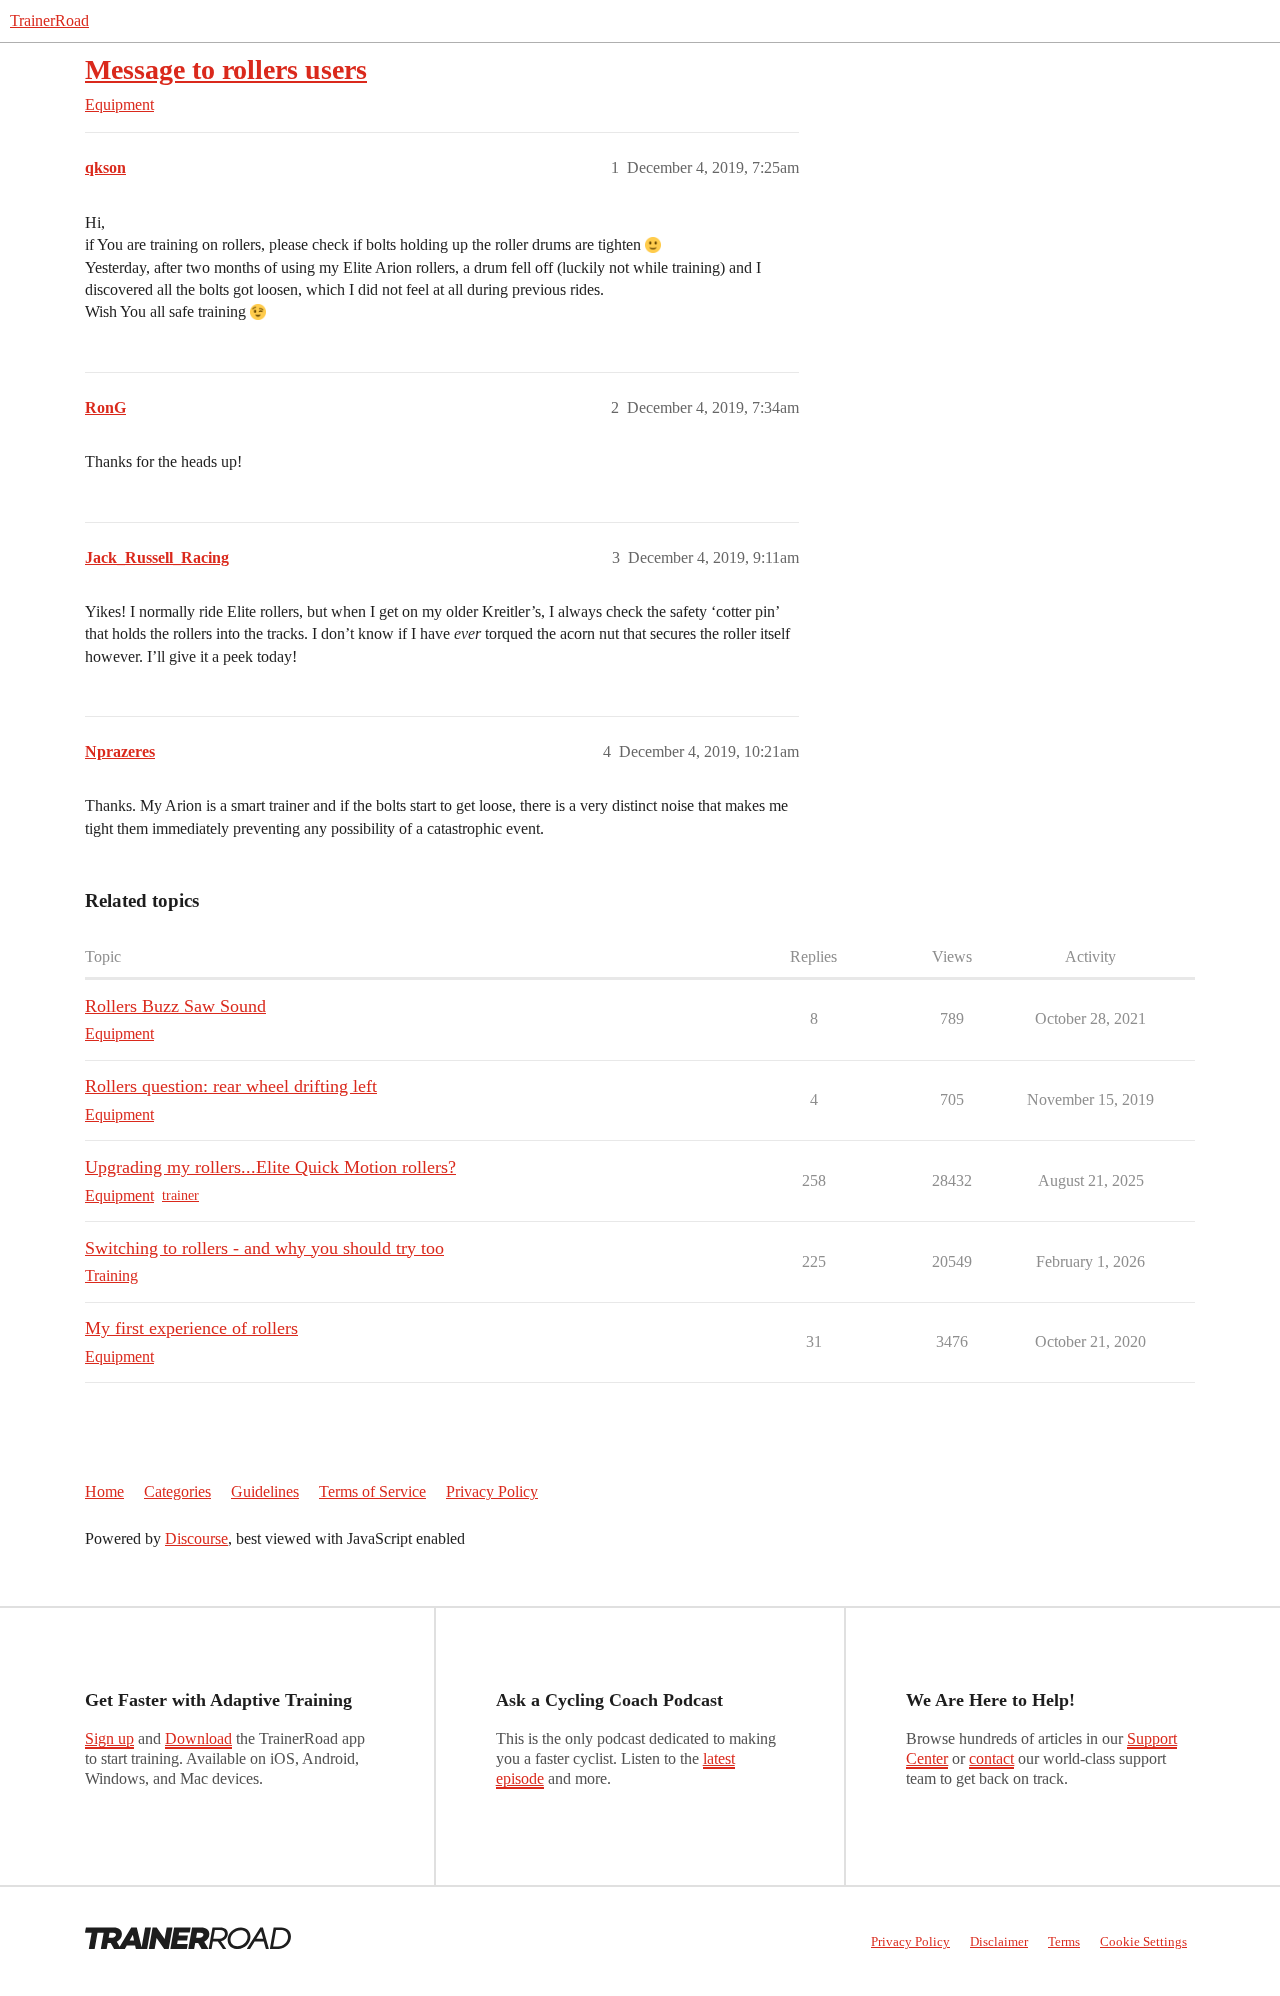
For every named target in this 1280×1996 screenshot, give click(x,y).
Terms (1064, 1941)
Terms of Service (372, 1491)
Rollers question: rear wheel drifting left (231, 1086)
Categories (177, 1491)
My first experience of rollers (191, 1328)
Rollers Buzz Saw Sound (175, 1006)
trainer (180, 1195)
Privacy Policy (492, 1491)
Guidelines (265, 1491)
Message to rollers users (226, 69)
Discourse (196, 1538)
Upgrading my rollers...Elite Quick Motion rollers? (270, 1167)
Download (198, 1738)
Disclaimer (999, 1941)
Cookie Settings (1143, 1941)
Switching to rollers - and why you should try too (264, 1248)
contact (991, 1758)
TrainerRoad (49, 20)
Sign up (109, 1738)
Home (104, 1491)
